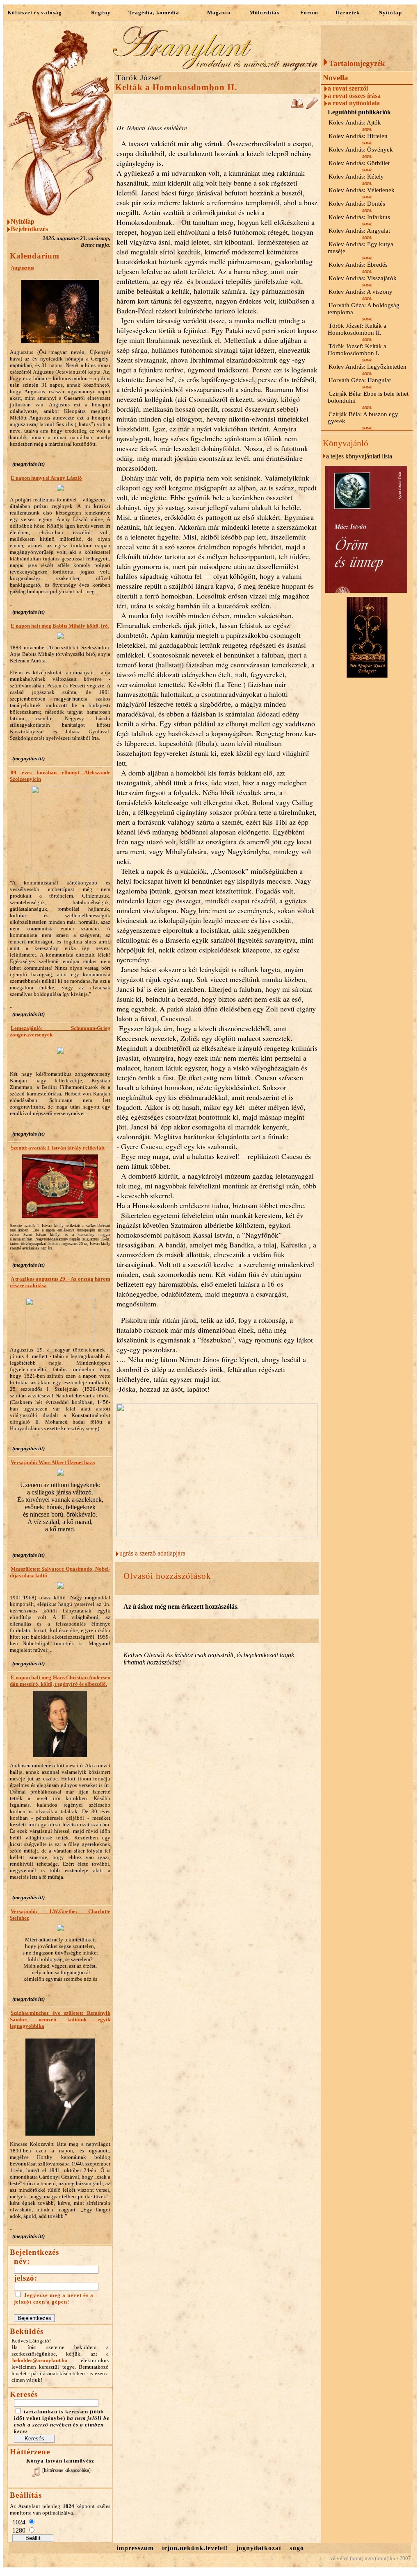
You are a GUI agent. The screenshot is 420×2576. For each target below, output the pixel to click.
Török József (139, 78)
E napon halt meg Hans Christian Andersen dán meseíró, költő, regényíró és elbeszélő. (60, 1681)
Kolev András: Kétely (356, 177)
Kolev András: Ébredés (358, 265)
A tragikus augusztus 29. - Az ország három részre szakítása (60, 1282)
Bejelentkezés (29, 229)
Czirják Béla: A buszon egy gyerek (363, 418)
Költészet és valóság (35, 12)
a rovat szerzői (348, 88)
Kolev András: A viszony (361, 292)
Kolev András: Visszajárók (363, 278)
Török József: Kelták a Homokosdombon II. (357, 329)
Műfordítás (264, 12)
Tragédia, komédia (154, 12)
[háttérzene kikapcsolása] (66, 2470)
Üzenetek (348, 12)
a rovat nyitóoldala (354, 103)
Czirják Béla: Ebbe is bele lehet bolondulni (368, 397)
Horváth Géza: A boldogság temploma (364, 309)
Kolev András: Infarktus (359, 217)
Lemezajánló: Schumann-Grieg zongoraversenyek (60, 1031)
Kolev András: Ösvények (361, 150)
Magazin (219, 12)
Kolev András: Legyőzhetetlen (367, 367)
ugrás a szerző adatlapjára (152, 1553)
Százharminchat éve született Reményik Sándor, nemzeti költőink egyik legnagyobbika (60, 2019)
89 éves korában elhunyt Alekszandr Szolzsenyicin (60, 776)
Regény (101, 12)
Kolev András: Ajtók (355, 122)
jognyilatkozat (259, 2548)
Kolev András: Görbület (359, 163)
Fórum (309, 12)
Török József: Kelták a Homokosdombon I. (357, 350)
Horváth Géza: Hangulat (360, 380)
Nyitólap (390, 12)
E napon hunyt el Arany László (46, 478)
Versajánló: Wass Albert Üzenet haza (53, 1462)
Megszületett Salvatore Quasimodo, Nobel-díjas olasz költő (60, 1572)
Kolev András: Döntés (357, 204)
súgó (297, 2548)
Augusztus (22, 268)
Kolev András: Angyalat (359, 231)
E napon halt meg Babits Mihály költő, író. (60, 626)
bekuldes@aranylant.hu (40, 2360)
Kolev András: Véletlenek (362, 190)
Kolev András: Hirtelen (358, 136)
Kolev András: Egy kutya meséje (361, 248)
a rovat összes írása (354, 96)
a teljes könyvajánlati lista (359, 456)
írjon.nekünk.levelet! (195, 2548)
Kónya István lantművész (60, 2461)
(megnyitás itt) (29, 464)
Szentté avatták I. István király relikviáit (58, 1148)
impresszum (135, 2548)
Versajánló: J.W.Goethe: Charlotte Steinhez (60, 1915)
